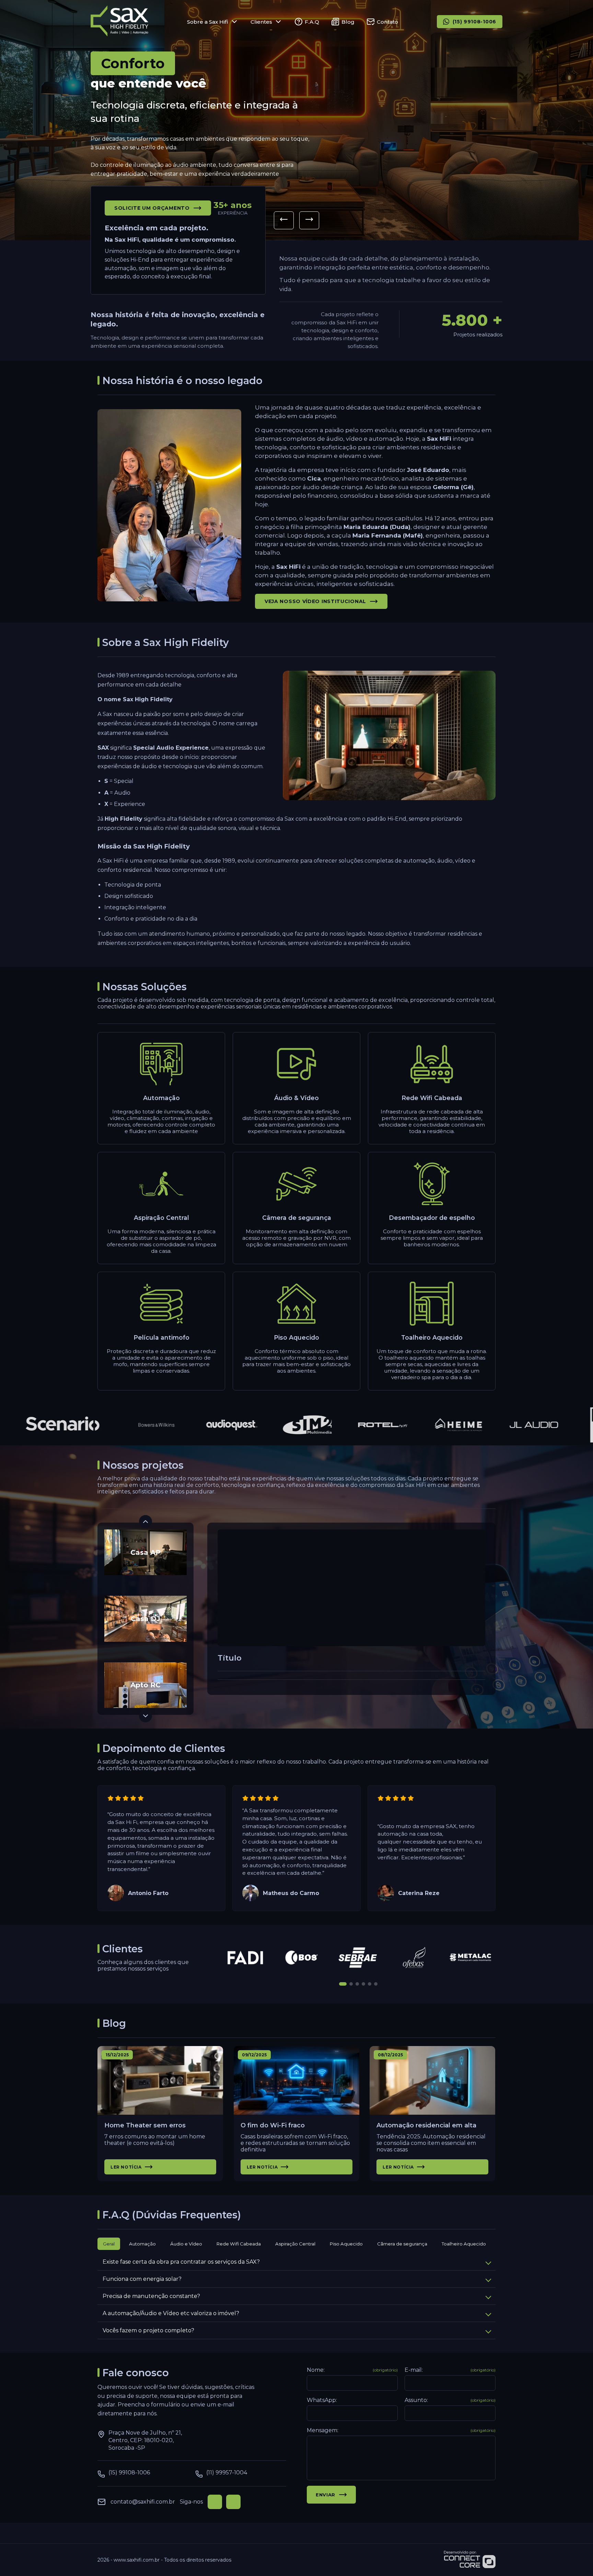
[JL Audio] (492, 1425)
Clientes (261, 22)
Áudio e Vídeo (186, 2244)
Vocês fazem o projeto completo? (148, 2330)
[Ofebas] (415, 1957)
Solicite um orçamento (152, 208)
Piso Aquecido (346, 2244)
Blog (348, 22)
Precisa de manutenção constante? (151, 2296)
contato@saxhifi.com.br (143, 2502)
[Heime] (416, 1425)
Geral (109, 2244)
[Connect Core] (470, 2560)
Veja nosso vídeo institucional (315, 601)
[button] (284, 220)
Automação (142, 2244)
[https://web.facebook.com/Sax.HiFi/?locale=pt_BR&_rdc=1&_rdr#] (215, 2502)
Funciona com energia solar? (142, 2279)
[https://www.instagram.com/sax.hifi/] (233, 2502)
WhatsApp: (322, 2400)
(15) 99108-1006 (475, 22)
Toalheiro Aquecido (464, 2244)
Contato (387, 22)
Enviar (325, 2495)
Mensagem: (401, 2430)
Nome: (352, 2370)
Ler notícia (126, 2167)
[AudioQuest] (190, 1425)
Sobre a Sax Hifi (208, 22)
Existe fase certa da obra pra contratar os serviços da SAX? (181, 2262)
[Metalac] (471, 1957)
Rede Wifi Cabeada (239, 2244)
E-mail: (450, 2370)
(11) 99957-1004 (227, 2473)
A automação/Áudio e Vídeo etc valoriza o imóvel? (171, 2313)
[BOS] (302, 1957)
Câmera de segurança (402, 2244)
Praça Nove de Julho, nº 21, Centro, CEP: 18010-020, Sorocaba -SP (145, 2440)
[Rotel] (341, 1425)
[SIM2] (265, 1425)
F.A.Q (312, 22)
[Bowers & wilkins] (114, 1425)
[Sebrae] (358, 1957)
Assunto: (450, 2400)
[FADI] (246, 1957)
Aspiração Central (295, 2244)
